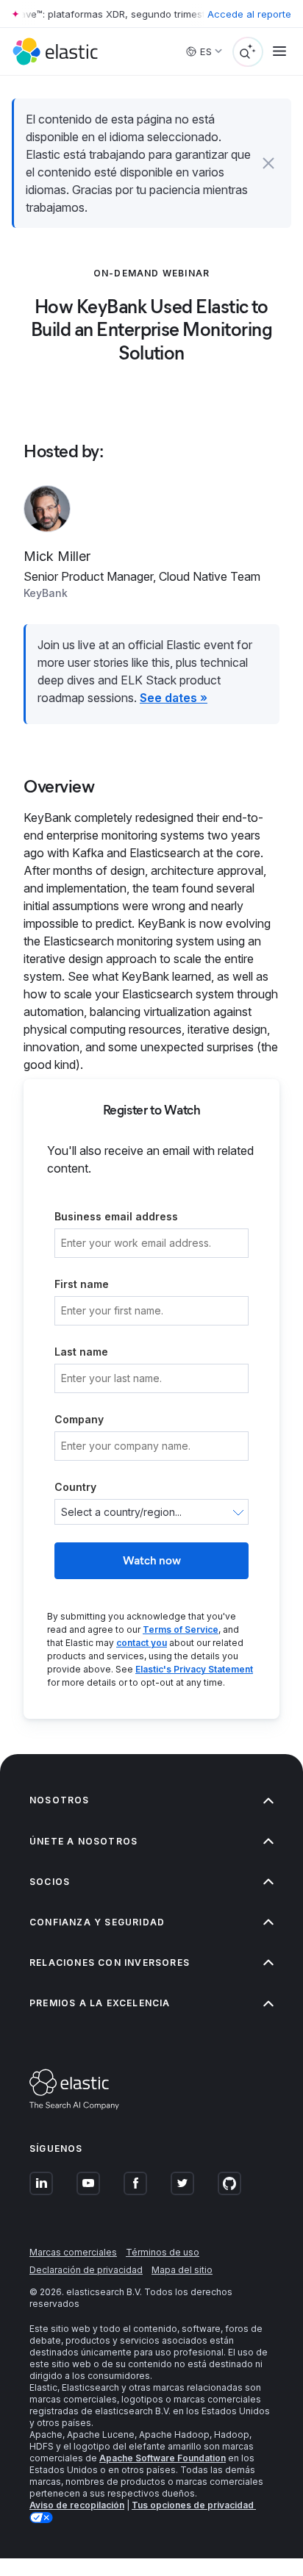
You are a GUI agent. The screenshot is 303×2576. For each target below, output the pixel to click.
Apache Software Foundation (163, 2458)
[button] (268, 163)
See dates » (174, 698)
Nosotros (60, 1800)
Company (79, 1419)
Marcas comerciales (73, 2252)
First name (82, 1284)
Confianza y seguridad (97, 1922)
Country (75, 1487)
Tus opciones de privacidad (194, 2505)
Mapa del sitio (182, 2270)
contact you (142, 1643)
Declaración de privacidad (86, 2270)
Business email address (116, 1216)
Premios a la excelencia (100, 2003)
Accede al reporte (249, 14)
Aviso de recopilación (77, 2505)
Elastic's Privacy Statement (194, 1669)
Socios (50, 1882)
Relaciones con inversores (110, 1963)
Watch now (152, 1560)
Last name (81, 1352)
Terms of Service (181, 1629)
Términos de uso (163, 2252)
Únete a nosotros (83, 1841)
